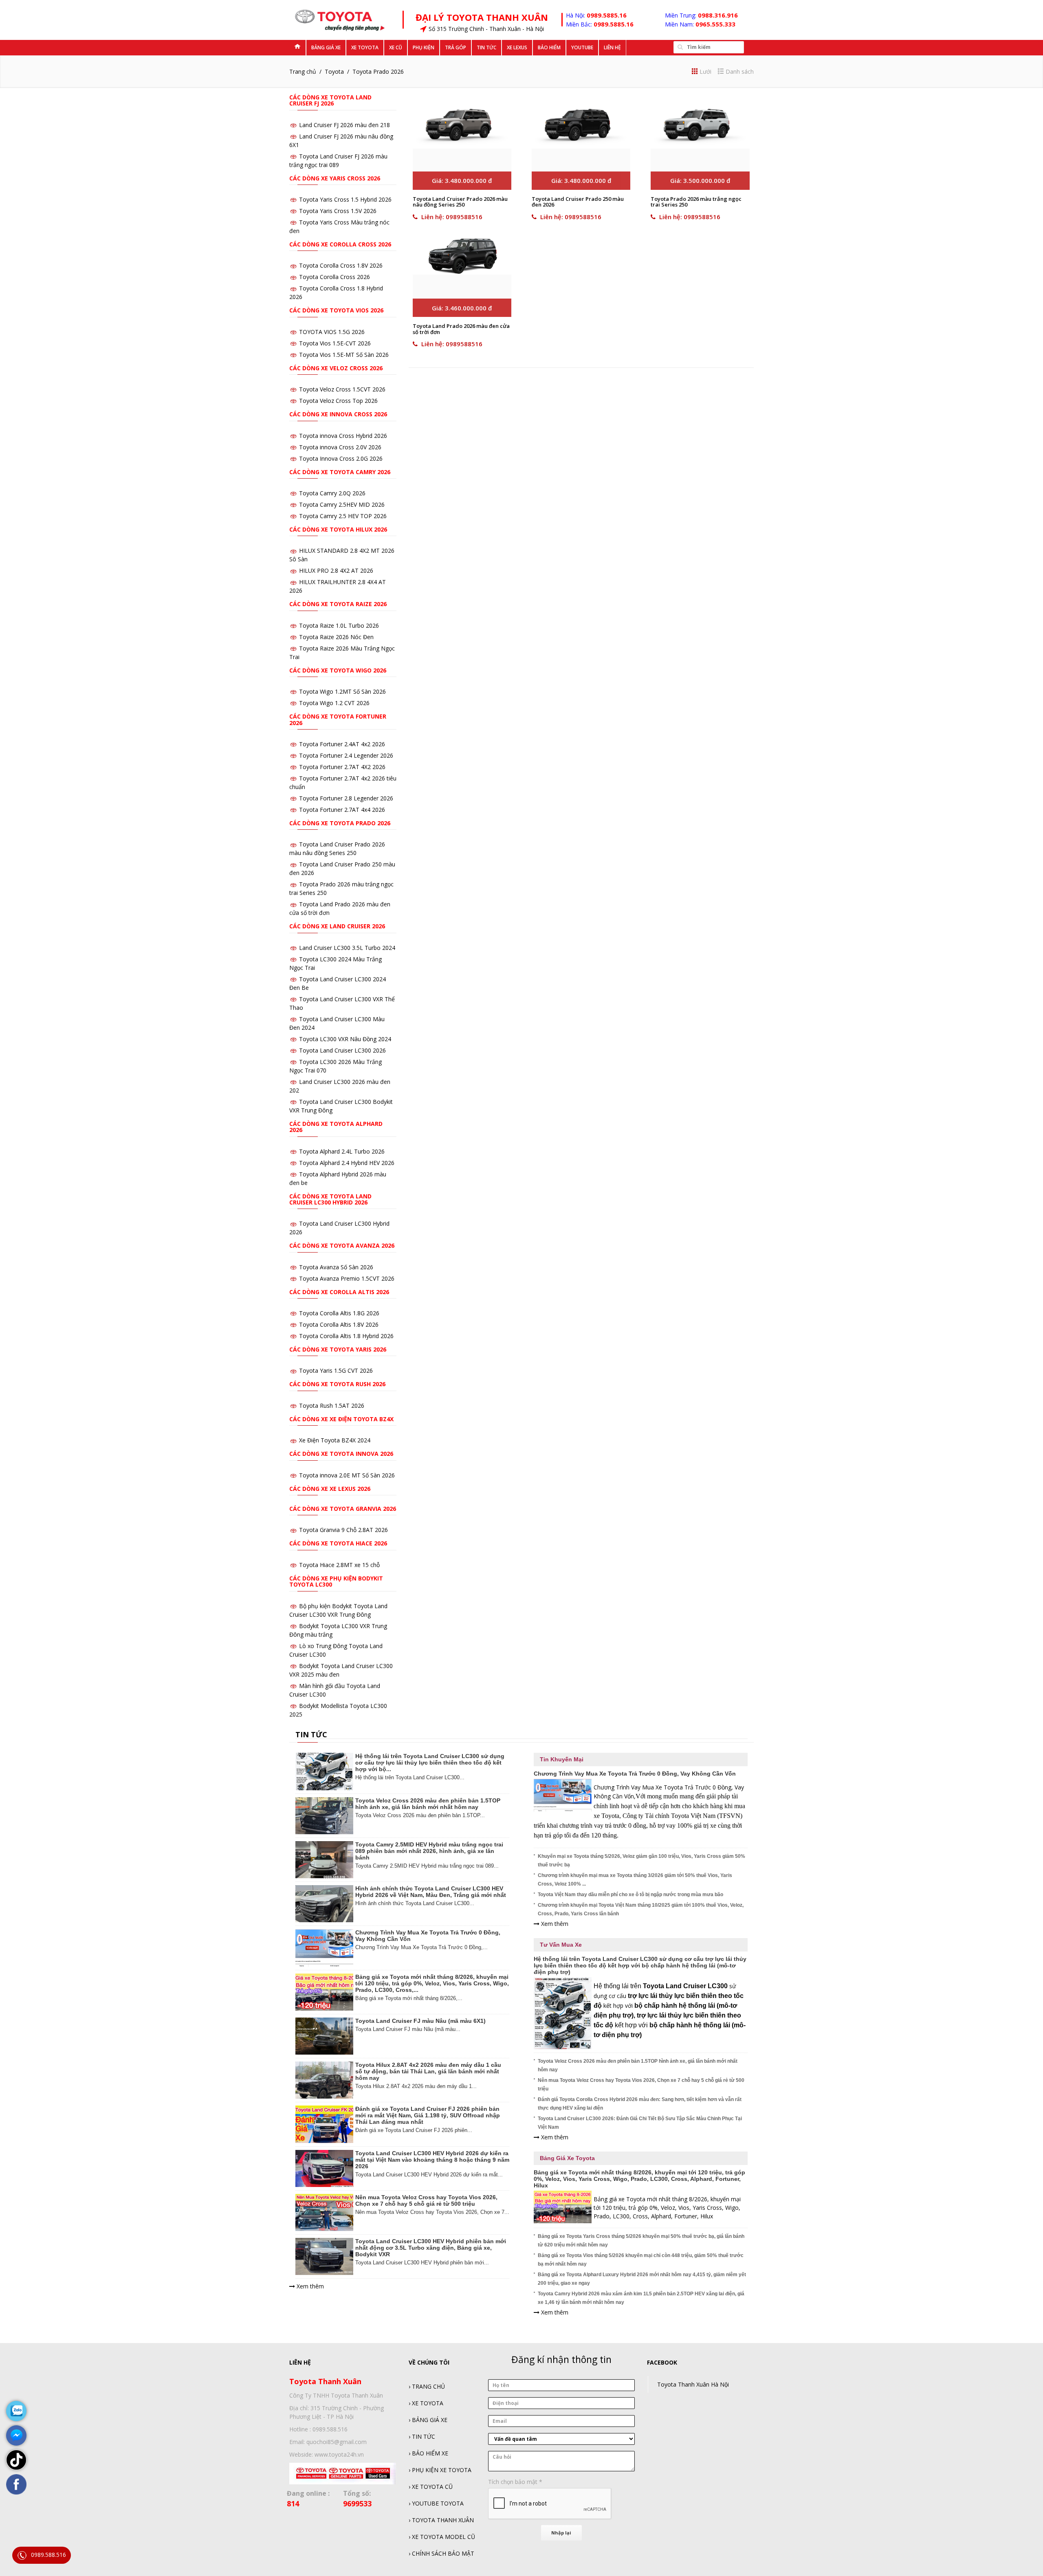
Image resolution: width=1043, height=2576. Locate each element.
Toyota (334, 71)
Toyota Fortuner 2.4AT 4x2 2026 (342, 744)
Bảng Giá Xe (326, 47)
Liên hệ (612, 47)
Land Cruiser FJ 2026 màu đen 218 (344, 125)
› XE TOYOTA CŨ (431, 2487)
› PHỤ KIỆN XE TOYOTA (440, 2470)
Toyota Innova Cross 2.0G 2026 (341, 458)
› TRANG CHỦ (427, 2386)
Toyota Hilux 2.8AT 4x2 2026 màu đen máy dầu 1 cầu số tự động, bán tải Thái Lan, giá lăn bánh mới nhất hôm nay (428, 2071)
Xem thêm (309, 2286)
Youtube (582, 47)
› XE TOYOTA (426, 2403)
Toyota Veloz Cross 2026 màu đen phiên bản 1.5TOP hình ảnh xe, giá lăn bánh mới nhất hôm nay (428, 1804)
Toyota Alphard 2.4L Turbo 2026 (342, 1151)
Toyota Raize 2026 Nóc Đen (336, 637)
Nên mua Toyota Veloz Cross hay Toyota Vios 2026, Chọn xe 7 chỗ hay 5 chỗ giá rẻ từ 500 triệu (426, 2200)
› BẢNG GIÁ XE (428, 2420)
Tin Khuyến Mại (562, 1759)
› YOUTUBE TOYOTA (436, 2503)
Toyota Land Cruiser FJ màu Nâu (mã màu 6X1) (420, 2021)
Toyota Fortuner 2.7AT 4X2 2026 (342, 767)
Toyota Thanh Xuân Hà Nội (693, 2384)
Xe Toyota (365, 47)
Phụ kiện (424, 47)
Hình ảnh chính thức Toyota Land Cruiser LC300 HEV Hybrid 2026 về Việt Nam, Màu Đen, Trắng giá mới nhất (431, 1892)
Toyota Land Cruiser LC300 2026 (342, 1050)
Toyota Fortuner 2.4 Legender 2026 (346, 755)
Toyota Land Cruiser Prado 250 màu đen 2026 (578, 202)
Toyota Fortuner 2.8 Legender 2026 (346, 798)
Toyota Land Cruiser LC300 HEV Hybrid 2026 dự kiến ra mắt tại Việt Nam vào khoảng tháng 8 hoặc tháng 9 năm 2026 (432, 2160)
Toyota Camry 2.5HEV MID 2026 (342, 504)
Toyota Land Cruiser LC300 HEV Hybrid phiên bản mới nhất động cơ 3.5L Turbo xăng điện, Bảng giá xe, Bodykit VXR (431, 2248)
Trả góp (455, 47)
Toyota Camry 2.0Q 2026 (332, 493)
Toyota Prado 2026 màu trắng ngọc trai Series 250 (696, 202)
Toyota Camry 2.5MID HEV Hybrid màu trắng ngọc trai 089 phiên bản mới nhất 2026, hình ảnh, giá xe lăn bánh (429, 1851)
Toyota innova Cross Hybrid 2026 (343, 436)
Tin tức (486, 47)
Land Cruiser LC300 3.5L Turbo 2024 (347, 948)
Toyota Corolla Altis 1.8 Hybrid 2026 (346, 1336)
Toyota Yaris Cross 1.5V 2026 (338, 211)
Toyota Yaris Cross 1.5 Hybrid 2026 (345, 199)
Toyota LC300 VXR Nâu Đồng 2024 (345, 1039)
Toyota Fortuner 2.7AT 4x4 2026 (342, 810)
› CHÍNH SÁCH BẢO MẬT (441, 2553)
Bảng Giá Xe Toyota (567, 2158)
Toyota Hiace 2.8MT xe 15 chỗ (339, 1565)
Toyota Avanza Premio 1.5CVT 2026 (347, 1278)
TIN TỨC (311, 1734)
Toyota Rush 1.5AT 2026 (332, 1406)
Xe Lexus (517, 47)
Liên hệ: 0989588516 (451, 217)
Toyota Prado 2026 (378, 71)
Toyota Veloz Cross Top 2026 (338, 401)
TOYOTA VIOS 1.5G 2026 (332, 332)
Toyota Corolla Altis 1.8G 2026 (339, 1313)
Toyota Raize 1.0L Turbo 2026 (339, 625)
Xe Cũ (396, 47)
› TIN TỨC (422, 2436)
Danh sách (740, 71)
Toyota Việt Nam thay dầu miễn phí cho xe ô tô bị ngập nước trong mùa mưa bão (630, 1895)
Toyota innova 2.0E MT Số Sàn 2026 (347, 1475)
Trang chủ (303, 71)
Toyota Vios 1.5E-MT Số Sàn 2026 (344, 355)
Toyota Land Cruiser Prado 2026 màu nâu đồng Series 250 (460, 202)
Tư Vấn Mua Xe (561, 1945)
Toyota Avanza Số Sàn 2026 (336, 1267)
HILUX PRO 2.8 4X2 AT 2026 (336, 570)
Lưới (705, 71)
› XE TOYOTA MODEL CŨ (442, 2537)
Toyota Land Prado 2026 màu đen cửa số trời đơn (461, 329)
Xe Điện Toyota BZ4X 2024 (335, 1440)
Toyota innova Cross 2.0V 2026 (340, 447)
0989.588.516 (48, 2555)
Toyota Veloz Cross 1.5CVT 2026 (342, 389)
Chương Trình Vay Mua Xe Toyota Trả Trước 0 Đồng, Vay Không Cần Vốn (635, 1774)
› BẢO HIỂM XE (428, 2453)
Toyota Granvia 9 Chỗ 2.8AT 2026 (343, 1530)
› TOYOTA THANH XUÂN (441, 2520)
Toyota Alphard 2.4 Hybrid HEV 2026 (347, 1163)
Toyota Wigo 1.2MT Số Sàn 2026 (342, 691)
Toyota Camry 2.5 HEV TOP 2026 (343, 516)
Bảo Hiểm (549, 47)
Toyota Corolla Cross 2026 (334, 277)
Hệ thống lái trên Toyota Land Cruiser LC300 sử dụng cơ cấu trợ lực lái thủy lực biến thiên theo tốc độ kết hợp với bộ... (430, 1763)
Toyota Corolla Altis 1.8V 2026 (339, 1324)
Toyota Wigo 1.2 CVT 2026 (334, 703)
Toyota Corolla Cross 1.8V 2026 (341, 265)
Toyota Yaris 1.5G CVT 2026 (336, 1370)
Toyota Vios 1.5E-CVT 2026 (335, 343)
